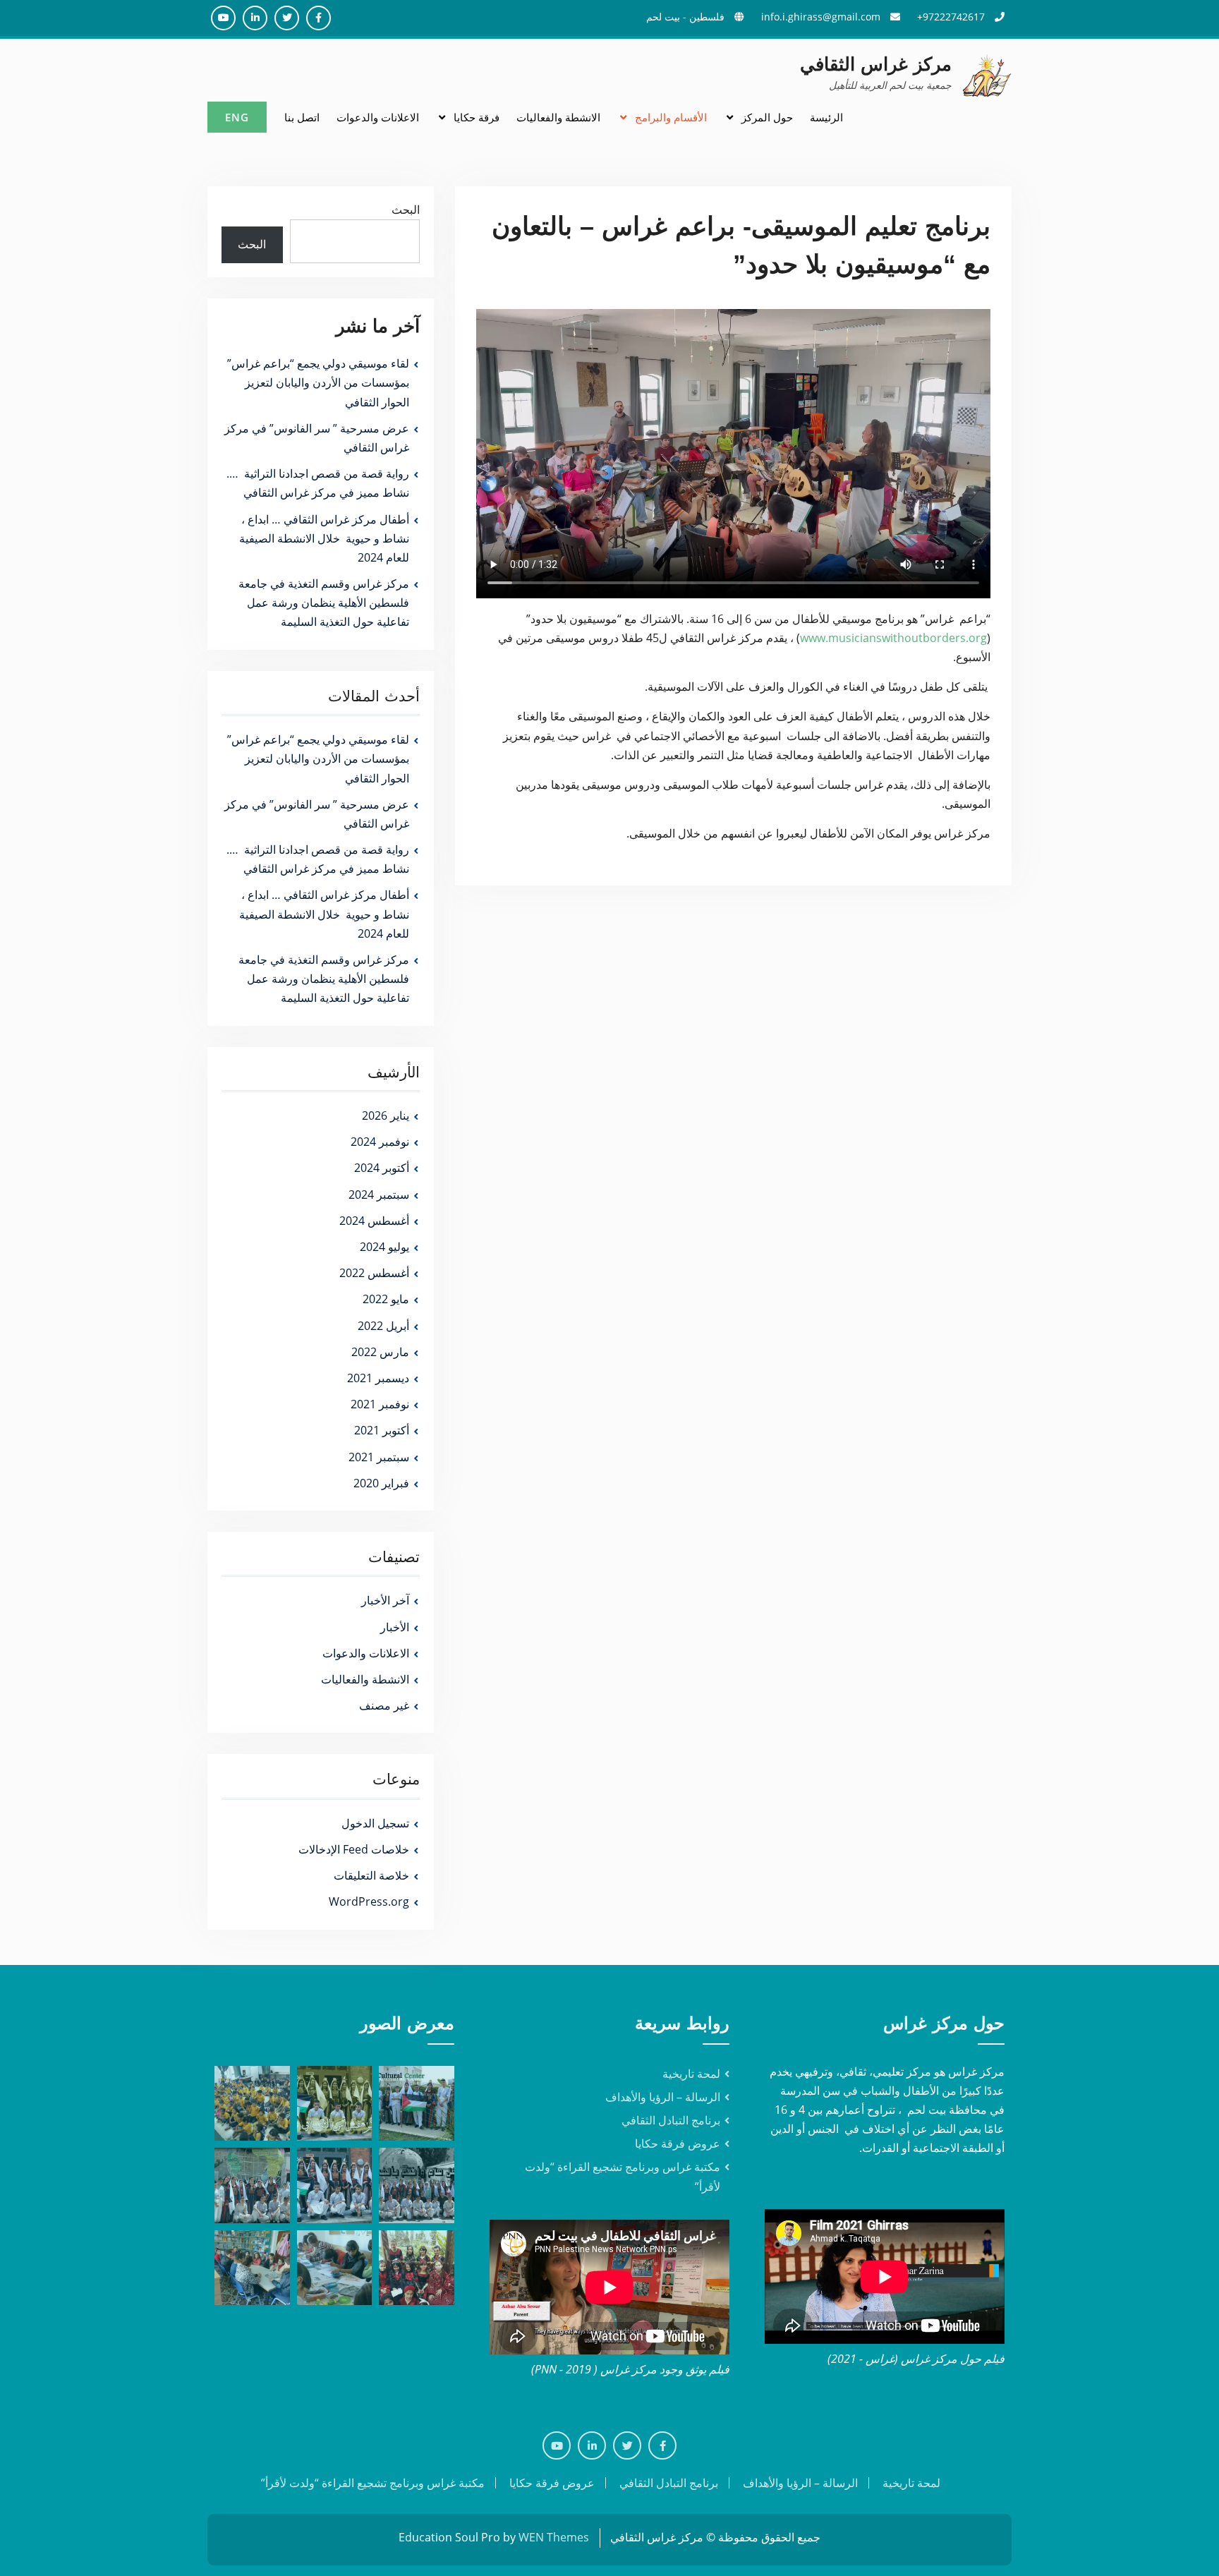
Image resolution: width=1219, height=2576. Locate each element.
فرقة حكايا (477, 117)
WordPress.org (369, 1901)
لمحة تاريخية (691, 2074)
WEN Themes (554, 2537)
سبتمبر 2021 (379, 1457)
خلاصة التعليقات (371, 1875)
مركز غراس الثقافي (876, 64)
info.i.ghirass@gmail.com (821, 17)
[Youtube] (557, 2445)
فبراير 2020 (381, 1483)
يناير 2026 (386, 1115)
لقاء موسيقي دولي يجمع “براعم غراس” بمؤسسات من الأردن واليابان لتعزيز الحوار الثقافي (318, 382)
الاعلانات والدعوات (378, 117)
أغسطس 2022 (374, 1273)
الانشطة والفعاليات (558, 117)
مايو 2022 (386, 1299)
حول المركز (767, 117)
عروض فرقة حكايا (678, 2143)
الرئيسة (826, 117)
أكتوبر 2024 (382, 1168)
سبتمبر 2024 (379, 1195)
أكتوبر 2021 (382, 1430)
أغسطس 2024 (374, 1221)
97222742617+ (951, 17)
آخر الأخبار (385, 1600)
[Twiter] (627, 2445)
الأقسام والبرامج (671, 117)
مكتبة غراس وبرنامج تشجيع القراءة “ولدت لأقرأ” (373, 2483)
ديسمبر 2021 (378, 1378)
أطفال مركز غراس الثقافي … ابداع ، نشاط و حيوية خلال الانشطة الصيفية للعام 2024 (324, 538)
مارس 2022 (380, 1352)
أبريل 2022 (383, 1326)
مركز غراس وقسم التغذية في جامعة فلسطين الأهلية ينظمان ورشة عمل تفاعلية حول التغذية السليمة (324, 603)
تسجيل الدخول (375, 1823)
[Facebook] (662, 2445)
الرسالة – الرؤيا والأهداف (663, 2097)
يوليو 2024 (384, 1247)
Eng (237, 117)
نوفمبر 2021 (380, 1404)
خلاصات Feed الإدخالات (354, 1849)
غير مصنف (384, 1705)
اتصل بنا (302, 117)
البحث (406, 210)
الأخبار (395, 1627)
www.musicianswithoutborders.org (893, 638)
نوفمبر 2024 (380, 1142)
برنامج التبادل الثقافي (671, 2120)
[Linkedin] (592, 2445)
